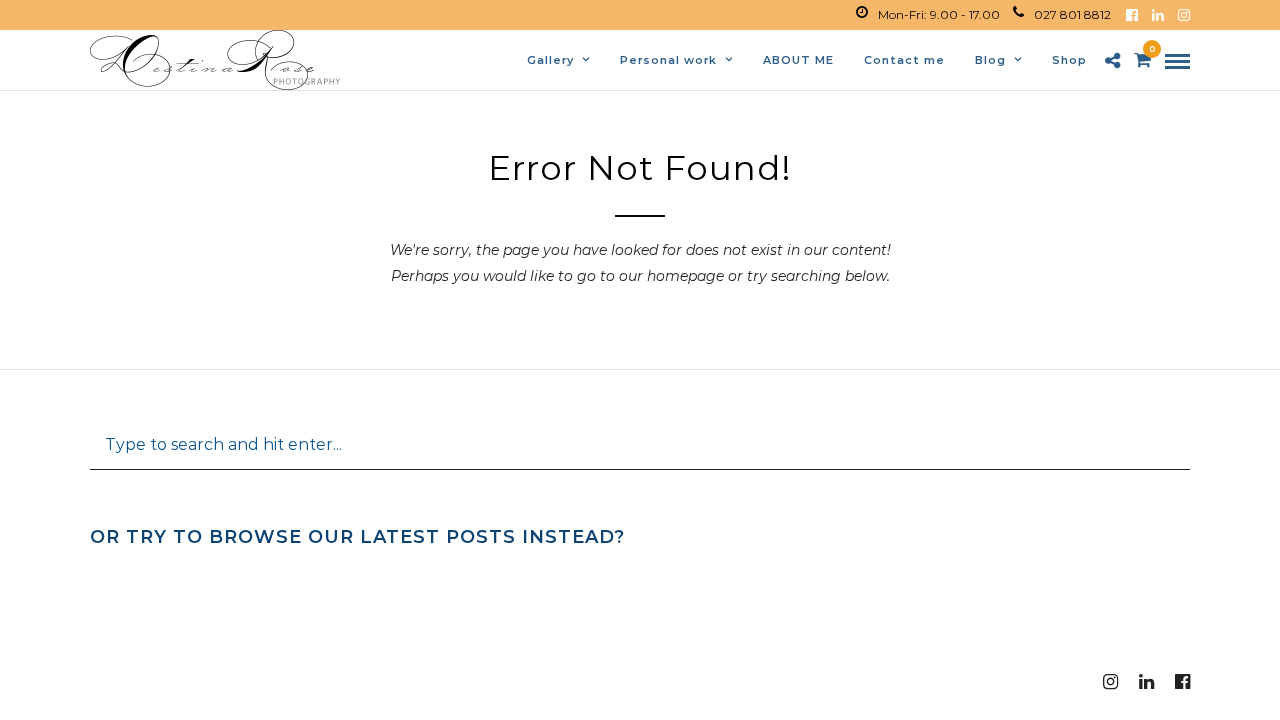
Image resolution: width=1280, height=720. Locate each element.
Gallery (550, 60)
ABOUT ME (798, 60)
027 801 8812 (1072, 14)
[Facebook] (1132, 15)
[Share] (1112, 62)
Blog (990, 60)
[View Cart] (1142, 61)
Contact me (904, 60)
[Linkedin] (1158, 15)
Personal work (668, 60)
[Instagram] (1184, 15)
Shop (1069, 60)
